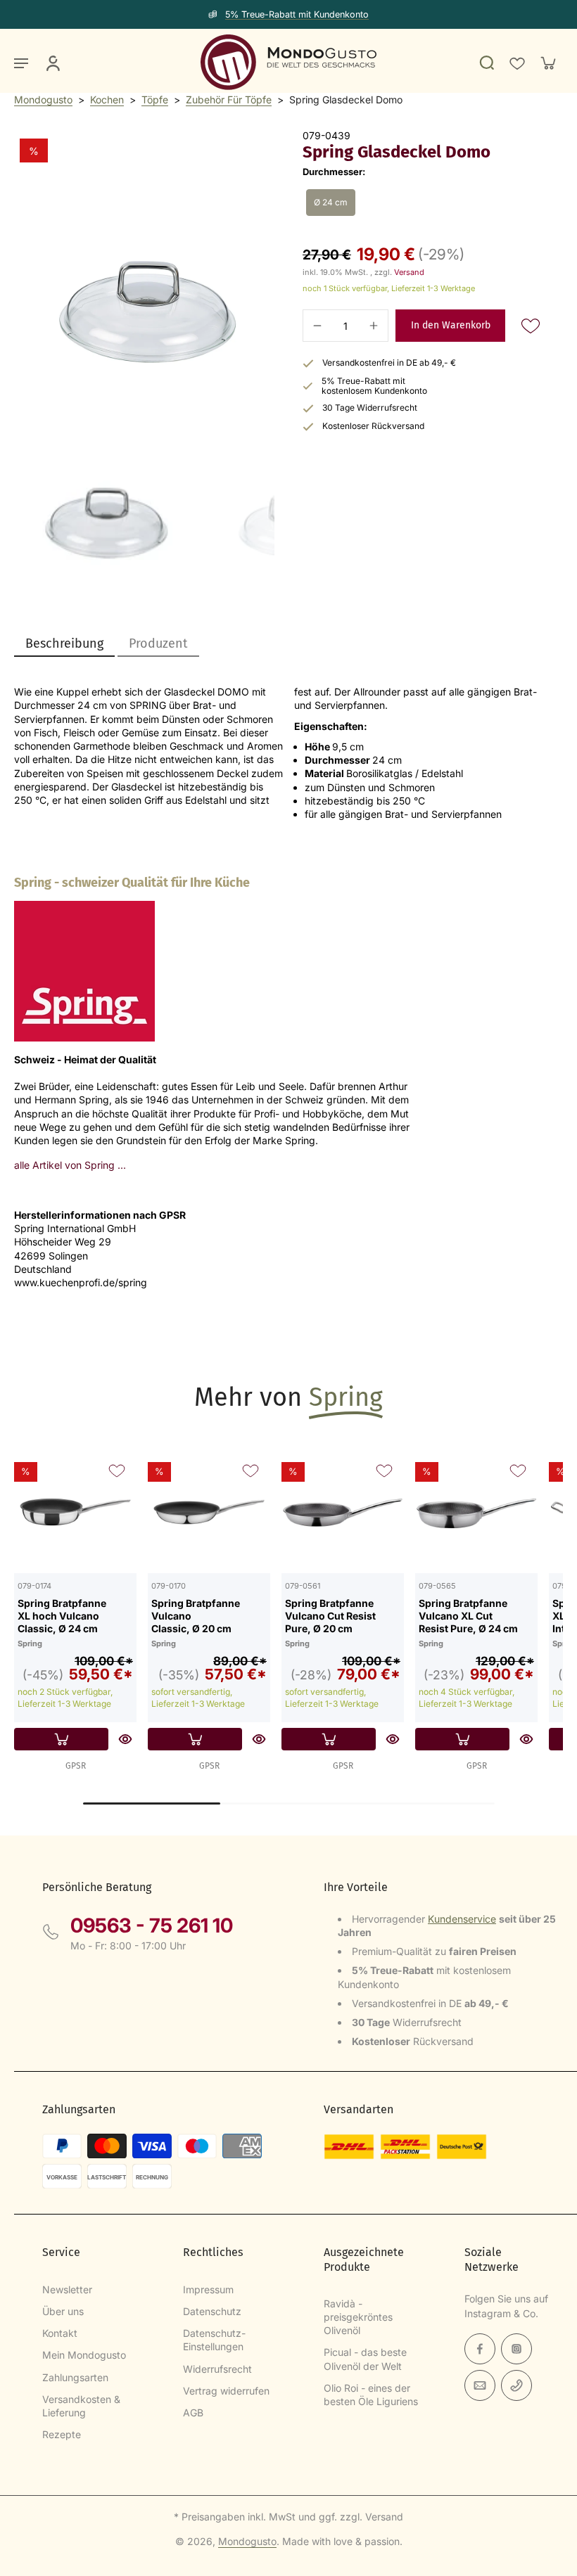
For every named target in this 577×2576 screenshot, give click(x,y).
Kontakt (60, 2333)
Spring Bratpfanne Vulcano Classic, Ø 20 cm (196, 1615)
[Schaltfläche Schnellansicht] (125, 1739)
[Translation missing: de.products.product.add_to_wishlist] (516, 63)
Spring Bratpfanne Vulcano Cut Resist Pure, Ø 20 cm (330, 1615)
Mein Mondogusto (84, 2355)
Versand (409, 272)
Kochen (107, 100)
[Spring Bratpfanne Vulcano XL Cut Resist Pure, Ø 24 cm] (476, 1512)
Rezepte (62, 2434)
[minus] (317, 326)
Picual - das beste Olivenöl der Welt (365, 2359)
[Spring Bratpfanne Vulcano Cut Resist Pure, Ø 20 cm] (343, 1512)
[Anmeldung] (52, 63)
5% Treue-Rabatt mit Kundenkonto (297, 14)
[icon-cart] (547, 63)
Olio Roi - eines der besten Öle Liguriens (371, 2395)
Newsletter (67, 2289)
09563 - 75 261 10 (152, 1925)
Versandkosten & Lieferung (81, 2406)
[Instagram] (516, 2349)
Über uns (63, 2311)
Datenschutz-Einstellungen (214, 2340)
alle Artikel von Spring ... (70, 1165)
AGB (193, 2412)
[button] (450, 326)
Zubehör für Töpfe (229, 100)
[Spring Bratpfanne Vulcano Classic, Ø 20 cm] (209, 1512)
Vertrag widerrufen (226, 2391)
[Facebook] (480, 2349)
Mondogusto (43, 100)
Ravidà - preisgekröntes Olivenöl (358, 2317)
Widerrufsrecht (217, 2369)
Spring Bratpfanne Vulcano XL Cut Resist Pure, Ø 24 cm (468, 1615)
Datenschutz (212, 2311)
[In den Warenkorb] (61, 1739)
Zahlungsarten (75, 2377)
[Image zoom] (144, 259)
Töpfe (155, 100)
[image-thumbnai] (104, 487)
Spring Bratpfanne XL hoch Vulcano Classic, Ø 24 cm (62, 1615)
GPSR (76, 1766)
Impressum (208, 2289)
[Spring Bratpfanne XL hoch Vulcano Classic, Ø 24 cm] (75, 1512)
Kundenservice (462, 1919)
